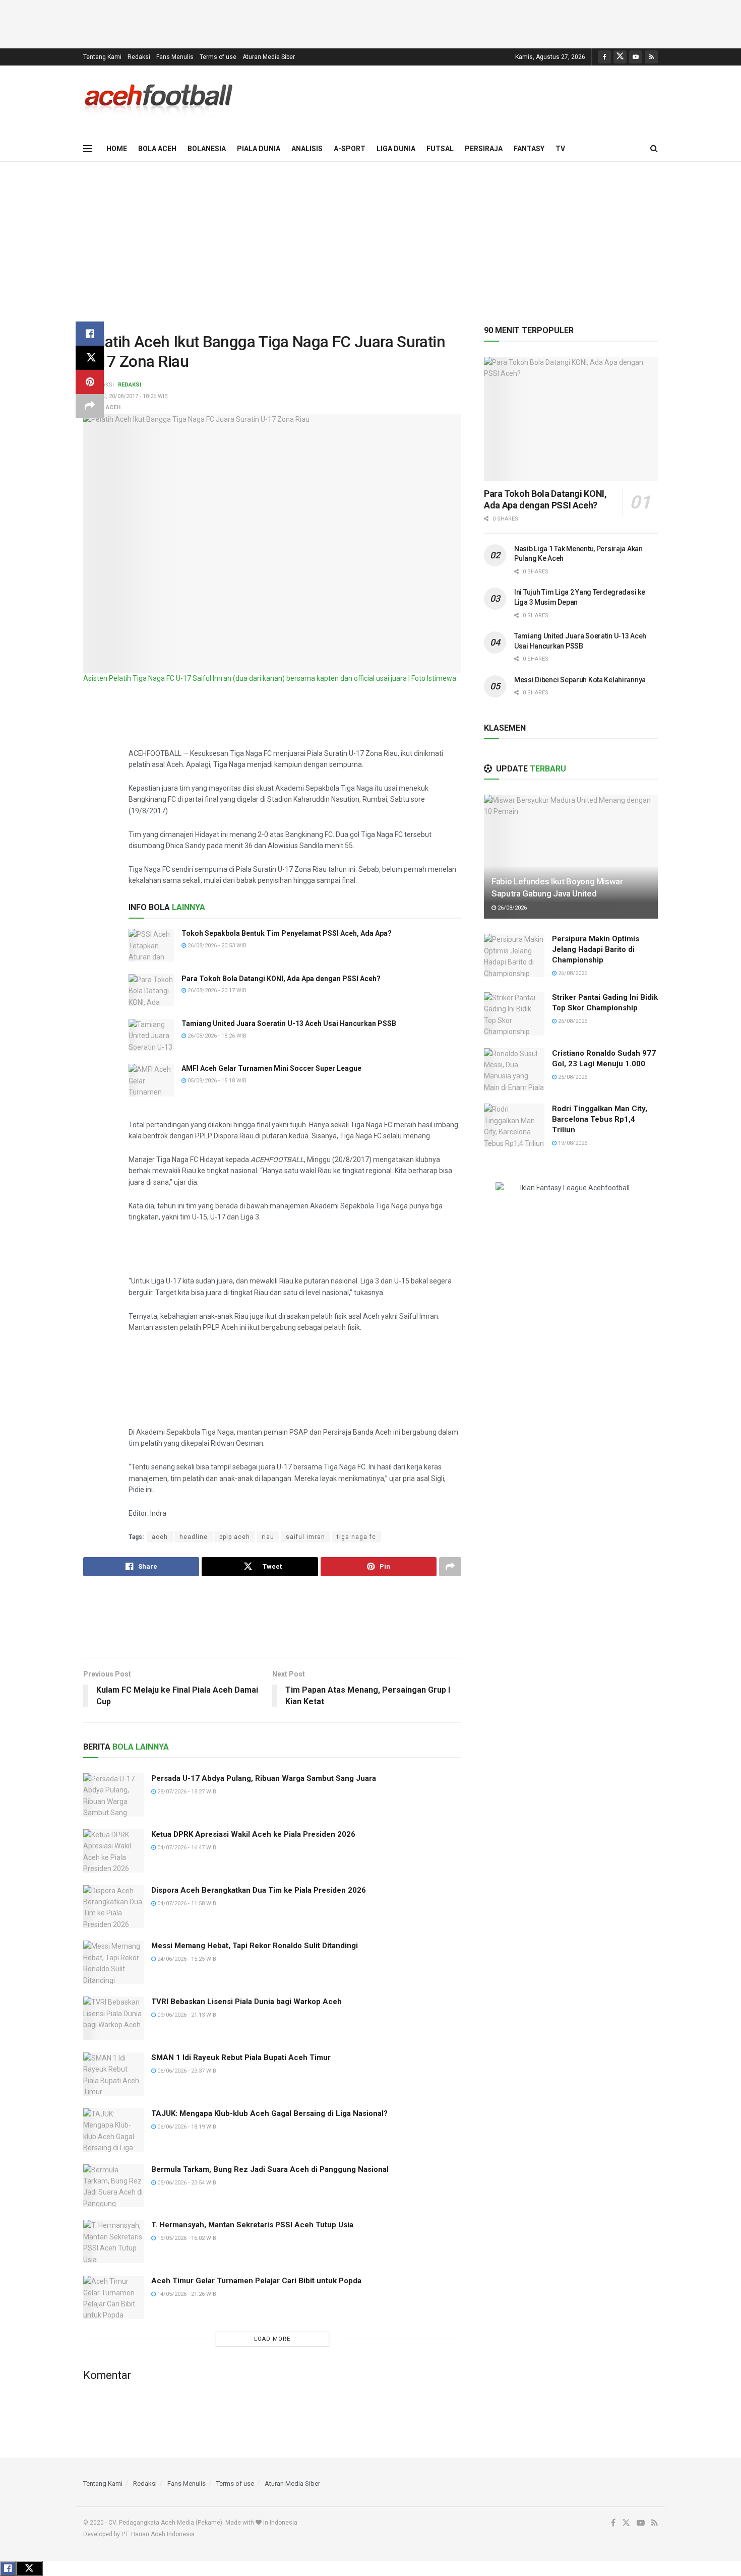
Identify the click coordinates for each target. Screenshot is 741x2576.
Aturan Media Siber (269, 57)
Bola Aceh (105, 407)
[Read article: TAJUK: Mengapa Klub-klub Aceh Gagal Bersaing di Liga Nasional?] (113, 2130)
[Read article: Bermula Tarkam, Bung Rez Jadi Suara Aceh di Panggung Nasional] (113, 2186)
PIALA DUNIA (259, 149)
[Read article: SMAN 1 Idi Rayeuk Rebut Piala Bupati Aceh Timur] (113, 2074)
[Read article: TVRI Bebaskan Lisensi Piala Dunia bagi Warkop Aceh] (113, 2018)
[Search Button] (654, 149)
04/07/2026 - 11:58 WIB (186, 1904)
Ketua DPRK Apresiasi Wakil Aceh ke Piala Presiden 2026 (253, 1834)
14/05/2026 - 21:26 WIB (186, 2294)
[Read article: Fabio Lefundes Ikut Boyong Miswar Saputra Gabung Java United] (571, 857)
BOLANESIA (207, 149)
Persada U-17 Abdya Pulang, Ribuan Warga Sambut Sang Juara (264, 1778)
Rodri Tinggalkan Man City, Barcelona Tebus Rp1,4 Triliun (600, 1119)
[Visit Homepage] (159, 101)
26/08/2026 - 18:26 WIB (216, 1036)
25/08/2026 (572, 1077)
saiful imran (305, 1537)
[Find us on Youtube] (636, 57)
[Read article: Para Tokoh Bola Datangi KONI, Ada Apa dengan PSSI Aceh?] (151, 990)
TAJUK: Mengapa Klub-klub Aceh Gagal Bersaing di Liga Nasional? (269, 2113)
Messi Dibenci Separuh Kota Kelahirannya (580, 680)
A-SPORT (350, 149)
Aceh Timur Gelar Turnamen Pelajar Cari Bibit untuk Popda (256, 2281)
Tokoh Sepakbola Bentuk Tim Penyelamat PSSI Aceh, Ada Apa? (287, 933)
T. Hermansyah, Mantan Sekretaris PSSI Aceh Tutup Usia (252, 2225)
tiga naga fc (356, 1537)
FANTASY (529, 149)
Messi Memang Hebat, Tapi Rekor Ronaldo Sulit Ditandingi (255, 1946)
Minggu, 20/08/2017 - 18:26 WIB (126, 396)
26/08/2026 (511, 908)
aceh (160, 1537)
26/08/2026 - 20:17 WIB (216, 990)
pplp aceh (235, 1537)
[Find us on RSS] (651, 57)
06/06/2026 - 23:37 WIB (186, 2071)
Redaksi (139, 57)
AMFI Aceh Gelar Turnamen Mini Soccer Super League (271, 1068)
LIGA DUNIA (396, 149)
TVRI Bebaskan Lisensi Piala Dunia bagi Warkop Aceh (246, 2002)
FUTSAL (440, 149)
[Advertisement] (371, 23)
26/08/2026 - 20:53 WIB (216, 946)
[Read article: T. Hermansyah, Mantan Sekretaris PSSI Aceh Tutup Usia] (113, 2241)
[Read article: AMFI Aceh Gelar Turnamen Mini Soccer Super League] (151, 1080)
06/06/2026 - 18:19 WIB (186, 2127)
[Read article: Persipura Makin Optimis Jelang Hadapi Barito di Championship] (514, 955)
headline (194, 1537)
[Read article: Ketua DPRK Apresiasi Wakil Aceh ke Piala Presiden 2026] (113, 1851)
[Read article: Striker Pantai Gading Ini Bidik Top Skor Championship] (514, 1014)
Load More (272, 2339)
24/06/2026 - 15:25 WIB (186, 1959)
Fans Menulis (175, 57)
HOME (117, 149)
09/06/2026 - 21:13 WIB (186, 2015)
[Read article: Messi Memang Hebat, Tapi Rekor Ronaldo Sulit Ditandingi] (113, 1962)
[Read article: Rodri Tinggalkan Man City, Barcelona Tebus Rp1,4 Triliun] (514, 1125)
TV (560, 149)
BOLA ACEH (157, 149)
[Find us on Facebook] (604, 57)
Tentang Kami (102, 57)
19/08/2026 (572, 1143)
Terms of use (218, 57)
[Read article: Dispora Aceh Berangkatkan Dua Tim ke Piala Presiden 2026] (113, 1907)
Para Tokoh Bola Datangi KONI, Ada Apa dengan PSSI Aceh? (281, 979)
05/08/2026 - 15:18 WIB (216, 1081)
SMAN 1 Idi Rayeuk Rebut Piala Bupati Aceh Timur (241, 2057)
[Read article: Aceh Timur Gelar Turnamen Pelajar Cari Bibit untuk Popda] (113, 2297)
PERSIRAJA (484, 149)
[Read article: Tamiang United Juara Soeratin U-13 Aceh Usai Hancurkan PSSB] (151, 1035)
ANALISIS (307, 149)
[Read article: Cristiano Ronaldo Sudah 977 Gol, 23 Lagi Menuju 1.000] (514, 1070)
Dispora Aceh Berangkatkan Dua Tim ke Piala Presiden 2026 (259, 1890)
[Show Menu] (88, 149)
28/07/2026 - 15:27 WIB (186, 1792)
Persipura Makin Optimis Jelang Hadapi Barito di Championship (596, 949)
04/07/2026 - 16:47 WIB (186, 1848)
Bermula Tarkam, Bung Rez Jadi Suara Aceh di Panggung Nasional (270, 2169)
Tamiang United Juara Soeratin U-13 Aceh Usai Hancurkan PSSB (289, 1023)
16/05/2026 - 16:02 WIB (186, 2238)
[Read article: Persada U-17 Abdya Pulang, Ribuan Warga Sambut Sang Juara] (113, 1795)
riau (268, 1537)
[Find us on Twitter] (620, 57)
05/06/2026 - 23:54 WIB (186, 2183)
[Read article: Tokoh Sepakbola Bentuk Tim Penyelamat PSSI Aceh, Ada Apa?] (151, 945)
